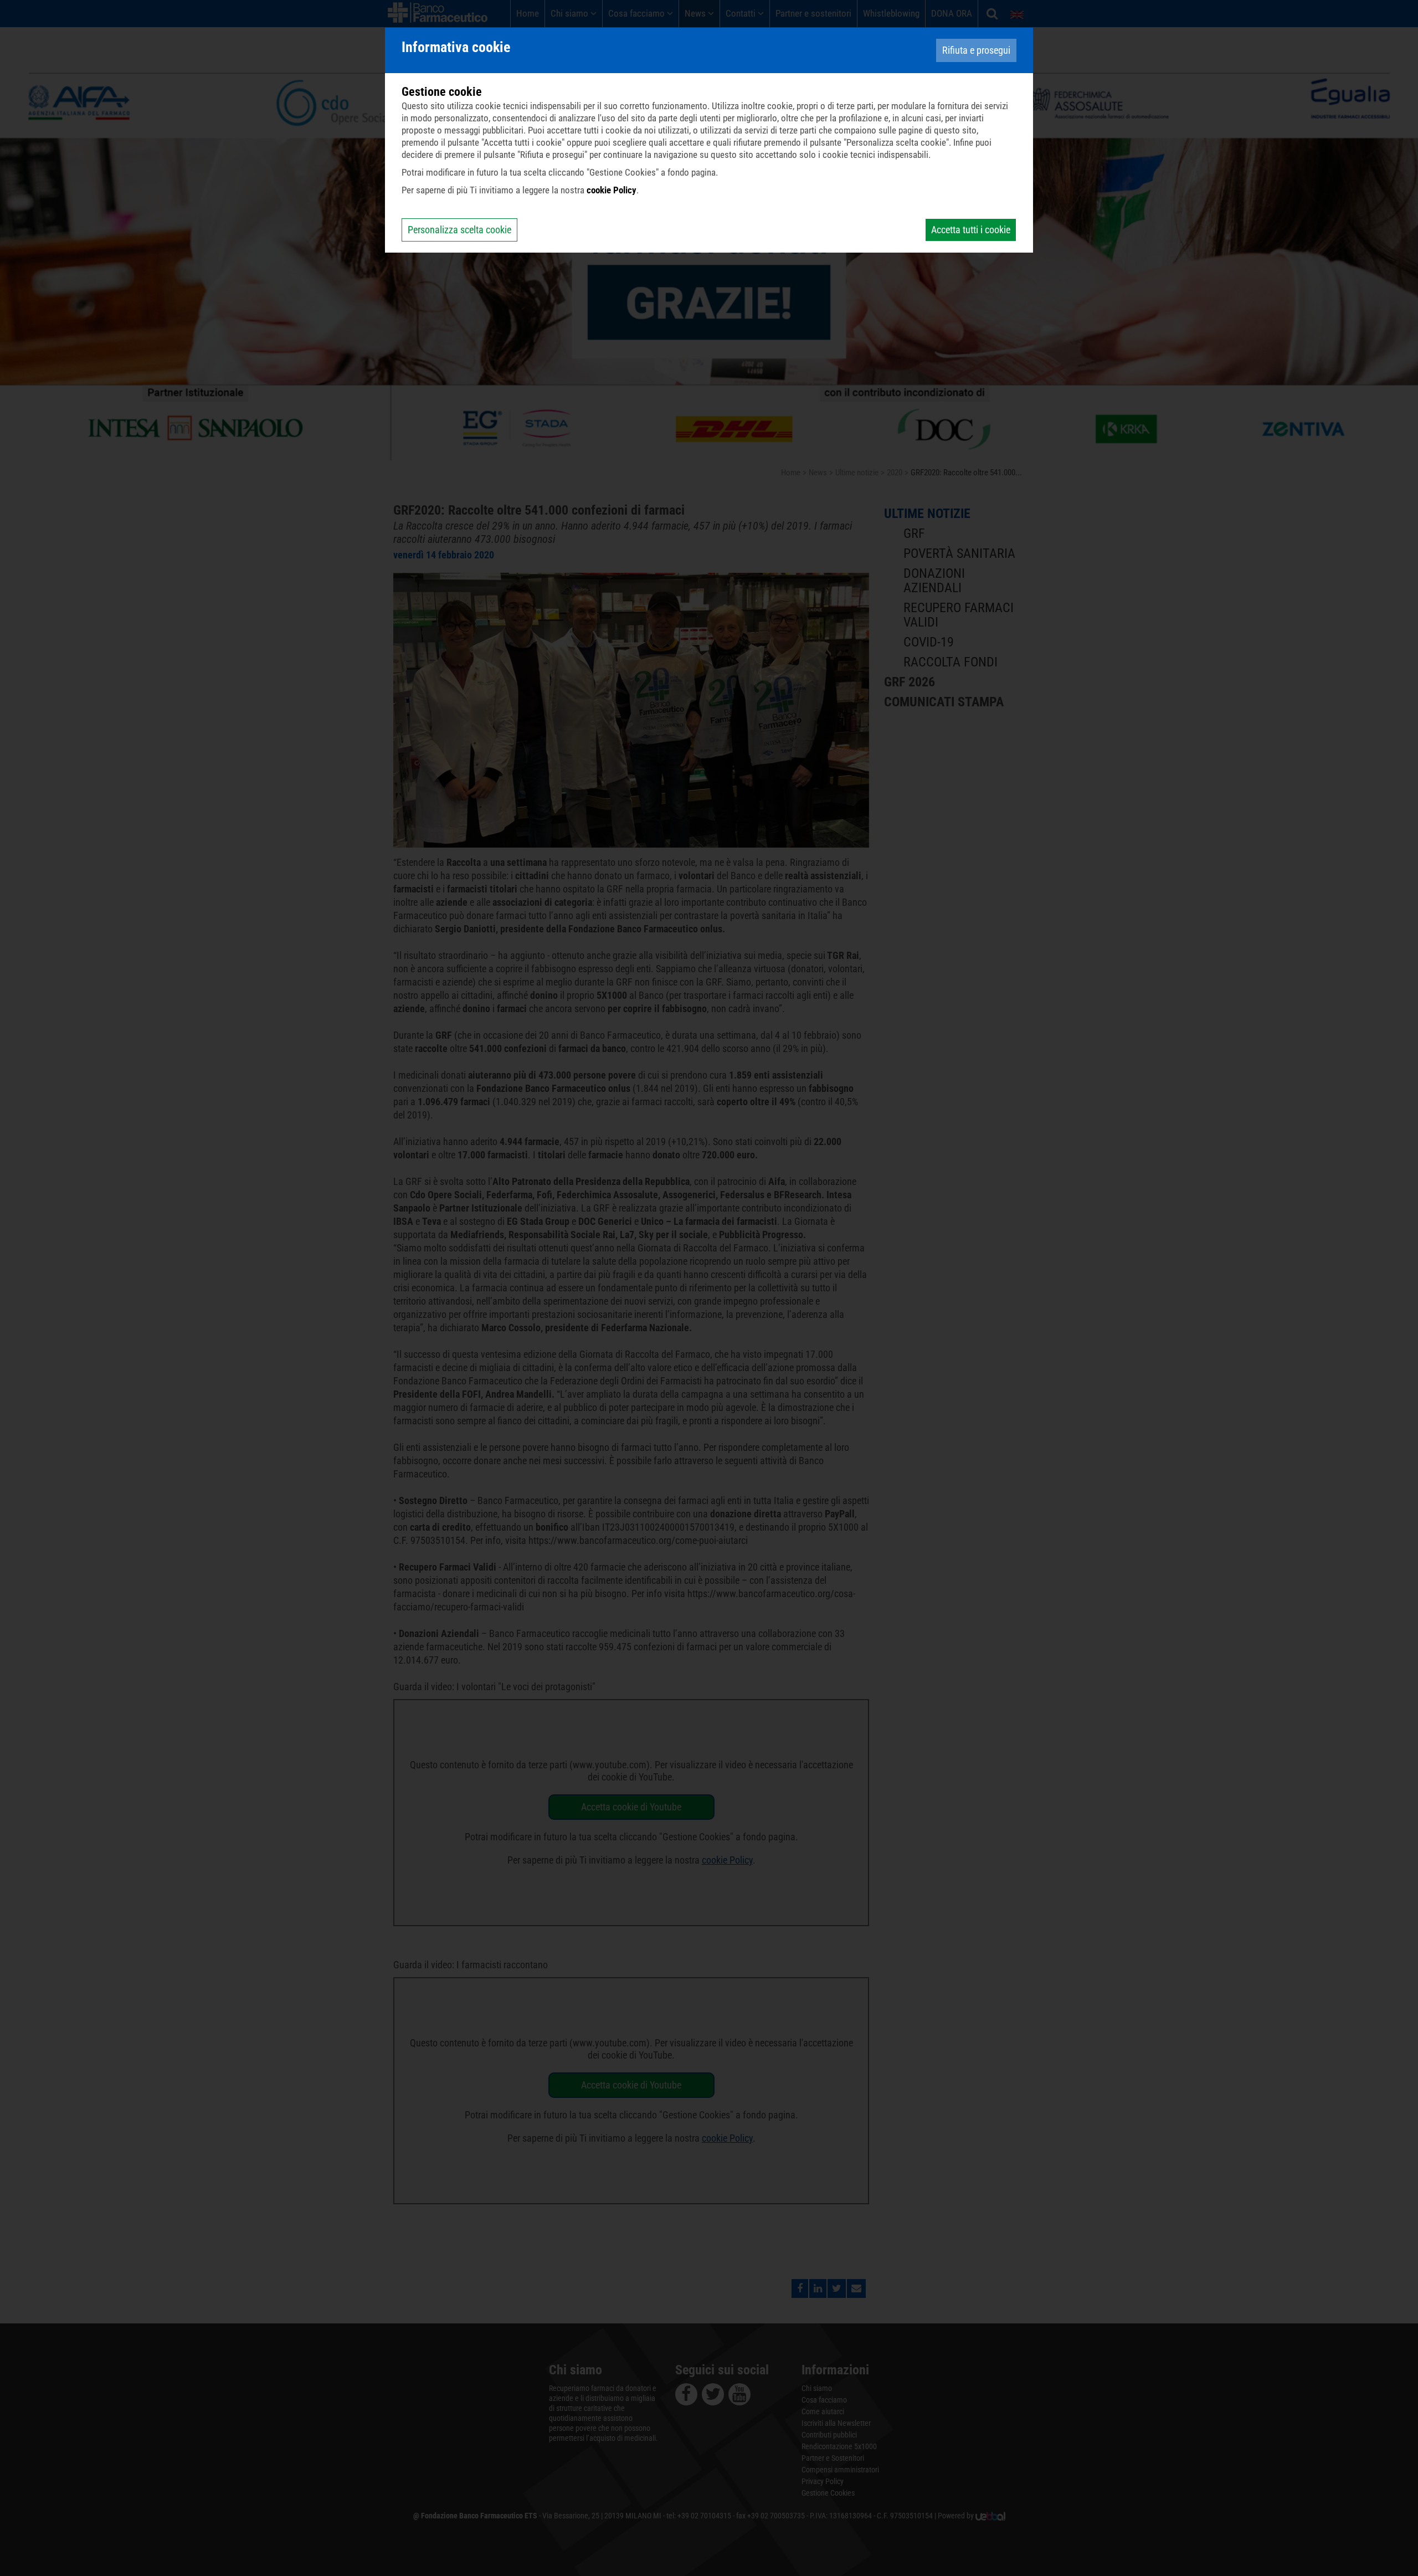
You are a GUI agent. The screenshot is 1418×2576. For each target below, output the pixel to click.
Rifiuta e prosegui (976, 50)
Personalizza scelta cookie (459, 230)
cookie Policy (612, 190)
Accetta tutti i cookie (971, 230)
